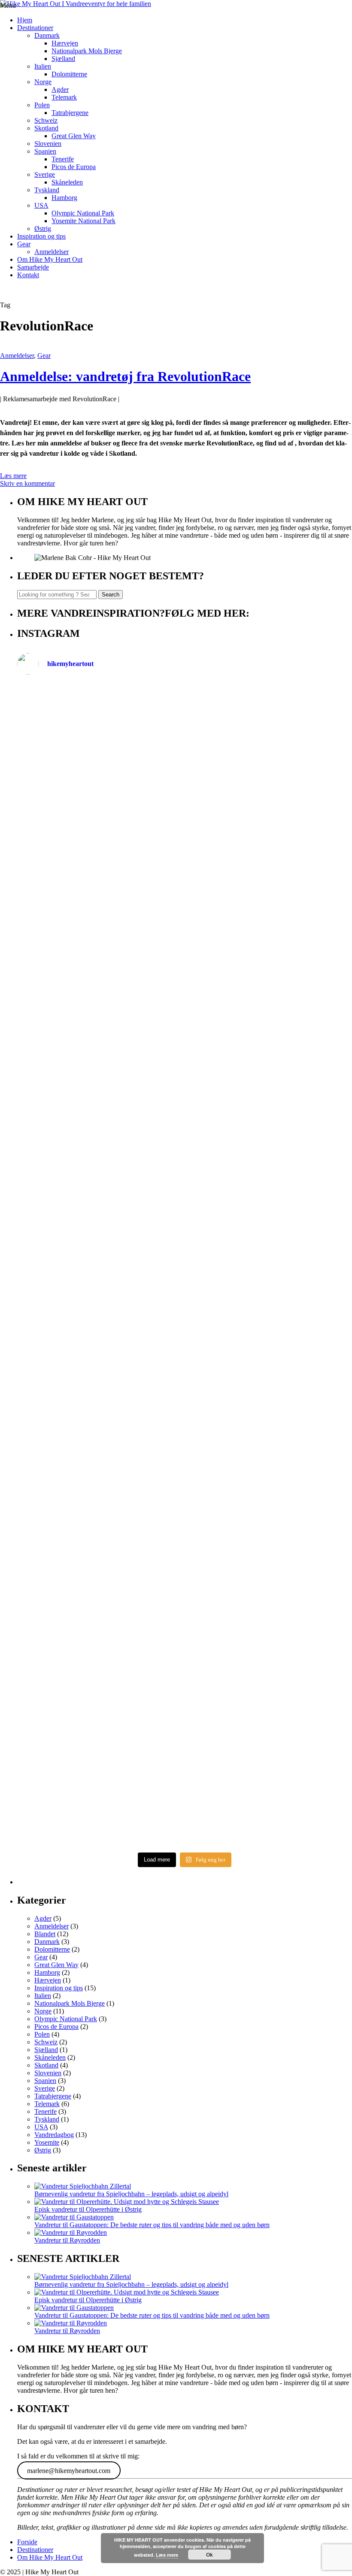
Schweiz (46, 120)
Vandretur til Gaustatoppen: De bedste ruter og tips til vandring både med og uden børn (152, 2225)
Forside (27, 2542)
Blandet (45, 1934)
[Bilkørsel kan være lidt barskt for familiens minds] (100, 993)
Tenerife (63, 159)
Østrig (43, 229)
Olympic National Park (83, 213)
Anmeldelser (52, 252)
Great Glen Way (74, 136)
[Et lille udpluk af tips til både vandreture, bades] (100, 1262)
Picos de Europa (74, 167)
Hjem (25, 20)
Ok (209, 2555)
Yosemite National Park (83, 221)
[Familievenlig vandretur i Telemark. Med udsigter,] (269, 1617)
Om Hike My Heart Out (50, 259)
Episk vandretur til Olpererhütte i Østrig (88, 2209)
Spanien (45, 151)
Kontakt (28, 275)
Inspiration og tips (41, 236)
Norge (43, 82)
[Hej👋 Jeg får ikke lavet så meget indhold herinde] (100, 1481)
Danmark (47, 35)
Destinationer (35, 28)
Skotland (46, 128)
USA (41, 205)
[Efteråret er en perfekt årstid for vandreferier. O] (100, 1698)
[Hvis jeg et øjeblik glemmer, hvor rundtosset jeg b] (269, 1457)
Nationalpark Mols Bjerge (87, 51)
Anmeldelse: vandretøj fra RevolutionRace (125, 376)
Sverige (45, 174)
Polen (42, 105)
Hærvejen (65, 43)
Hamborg (64, 198)
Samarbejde (33, 267)
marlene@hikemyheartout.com (69, 2471)
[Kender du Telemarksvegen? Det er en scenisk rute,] (269, 1009)
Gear (24, 244)
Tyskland (47, 190)
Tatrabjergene (70, 113)
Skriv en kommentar (27, 483)
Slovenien (48, 144)
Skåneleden (67, 182)
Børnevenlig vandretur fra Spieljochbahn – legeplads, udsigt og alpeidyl (131, 2194)
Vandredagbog (54, 2135)
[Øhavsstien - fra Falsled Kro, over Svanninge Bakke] (100, 763)
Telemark (64, 97)
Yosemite (47, 2142)
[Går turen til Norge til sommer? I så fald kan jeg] (269, 1168)
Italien (43, 66)
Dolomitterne (69, 74)
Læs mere (13, 476)
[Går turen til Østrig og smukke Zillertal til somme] (269, 794)
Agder (60, 89)
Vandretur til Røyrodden (67, 2240)
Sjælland (63, 59)
